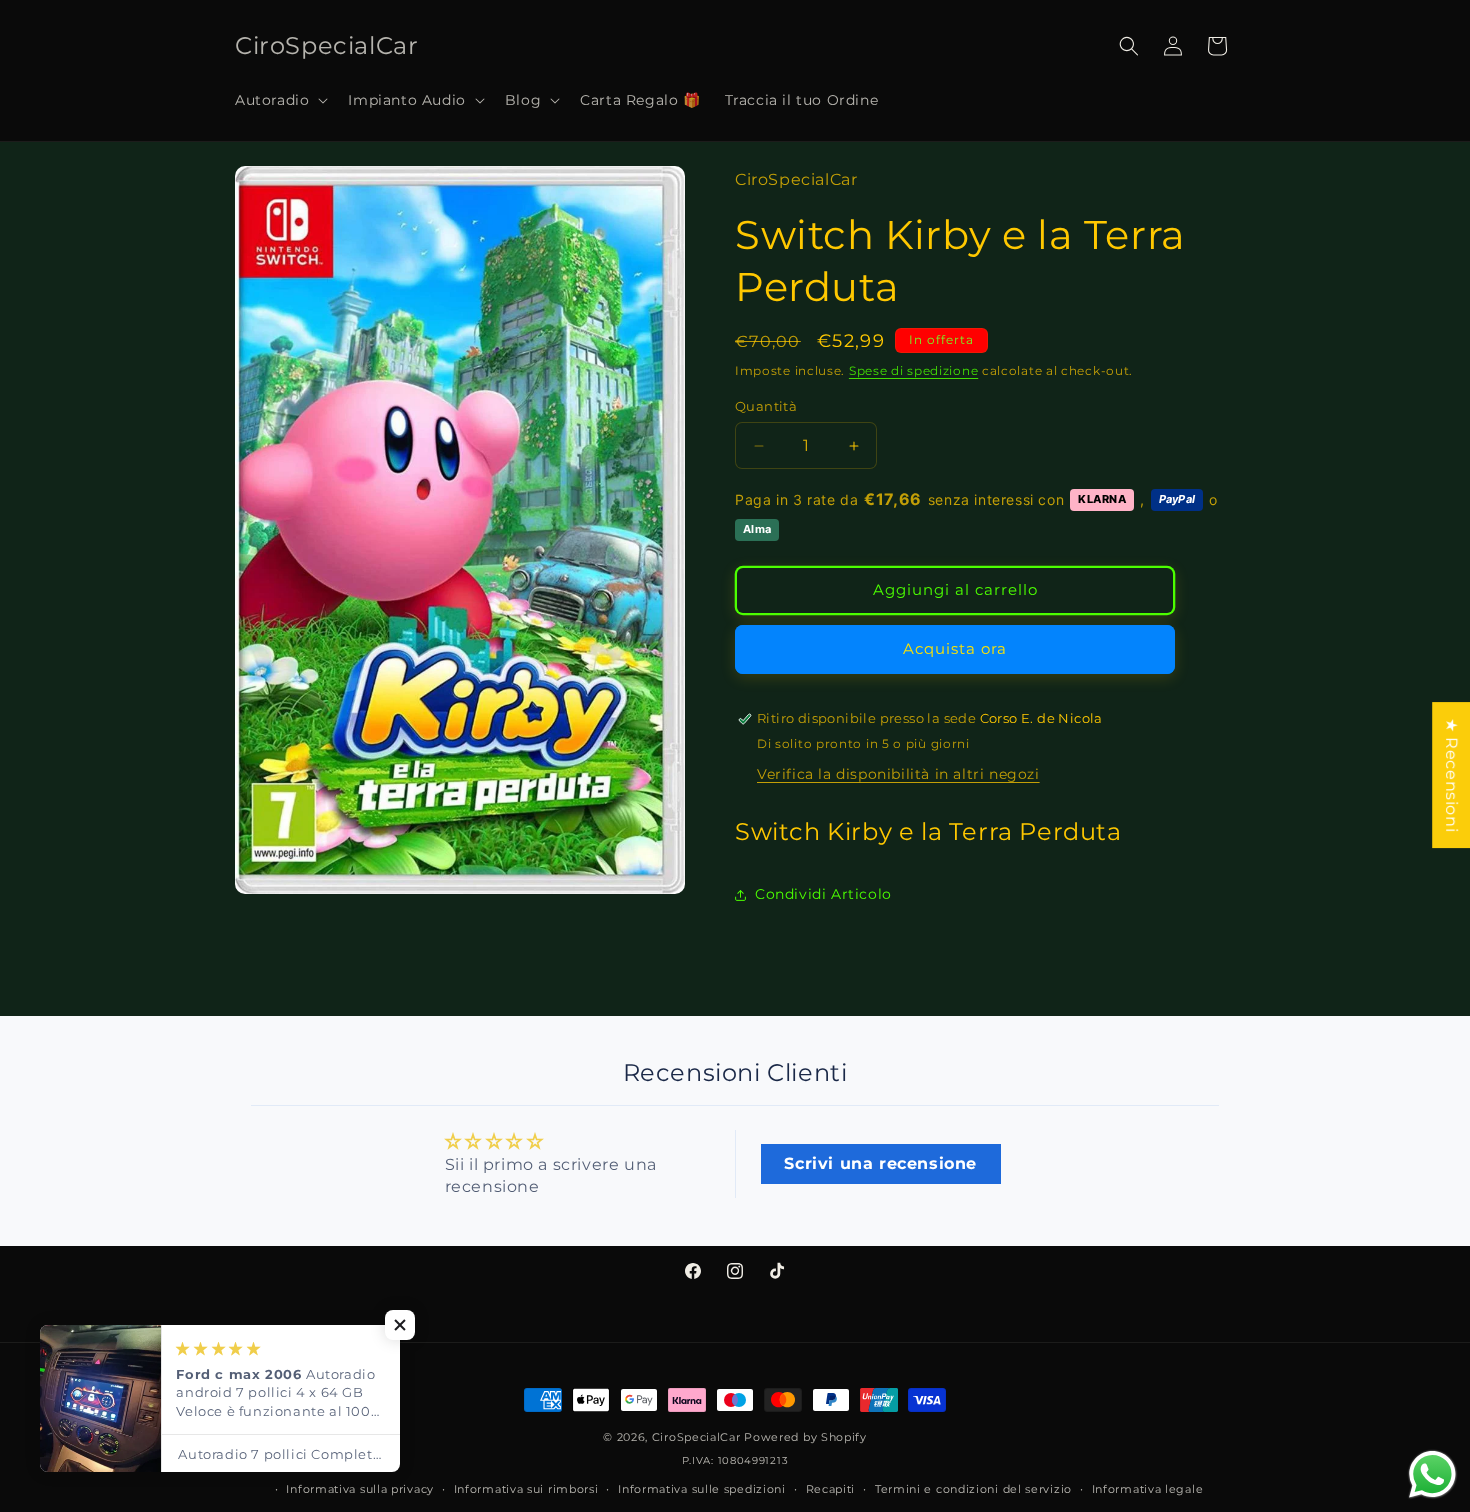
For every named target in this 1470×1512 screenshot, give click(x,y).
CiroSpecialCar (696, 1437)
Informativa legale (1148, 1489)
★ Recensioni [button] (1451, 775)
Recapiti (831, 1489)
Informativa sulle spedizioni (702, 1489)
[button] (279, 100)
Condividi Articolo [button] (823, 894)
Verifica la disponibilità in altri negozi (898, 774)
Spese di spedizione (913, 370)
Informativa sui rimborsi (526, 1489)
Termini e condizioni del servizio (973, 1489)
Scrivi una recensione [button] (880, 1163)
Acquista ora (955, 648)
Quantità (766, 406)
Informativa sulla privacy (360, 1489)
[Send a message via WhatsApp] (1432, 1474)
